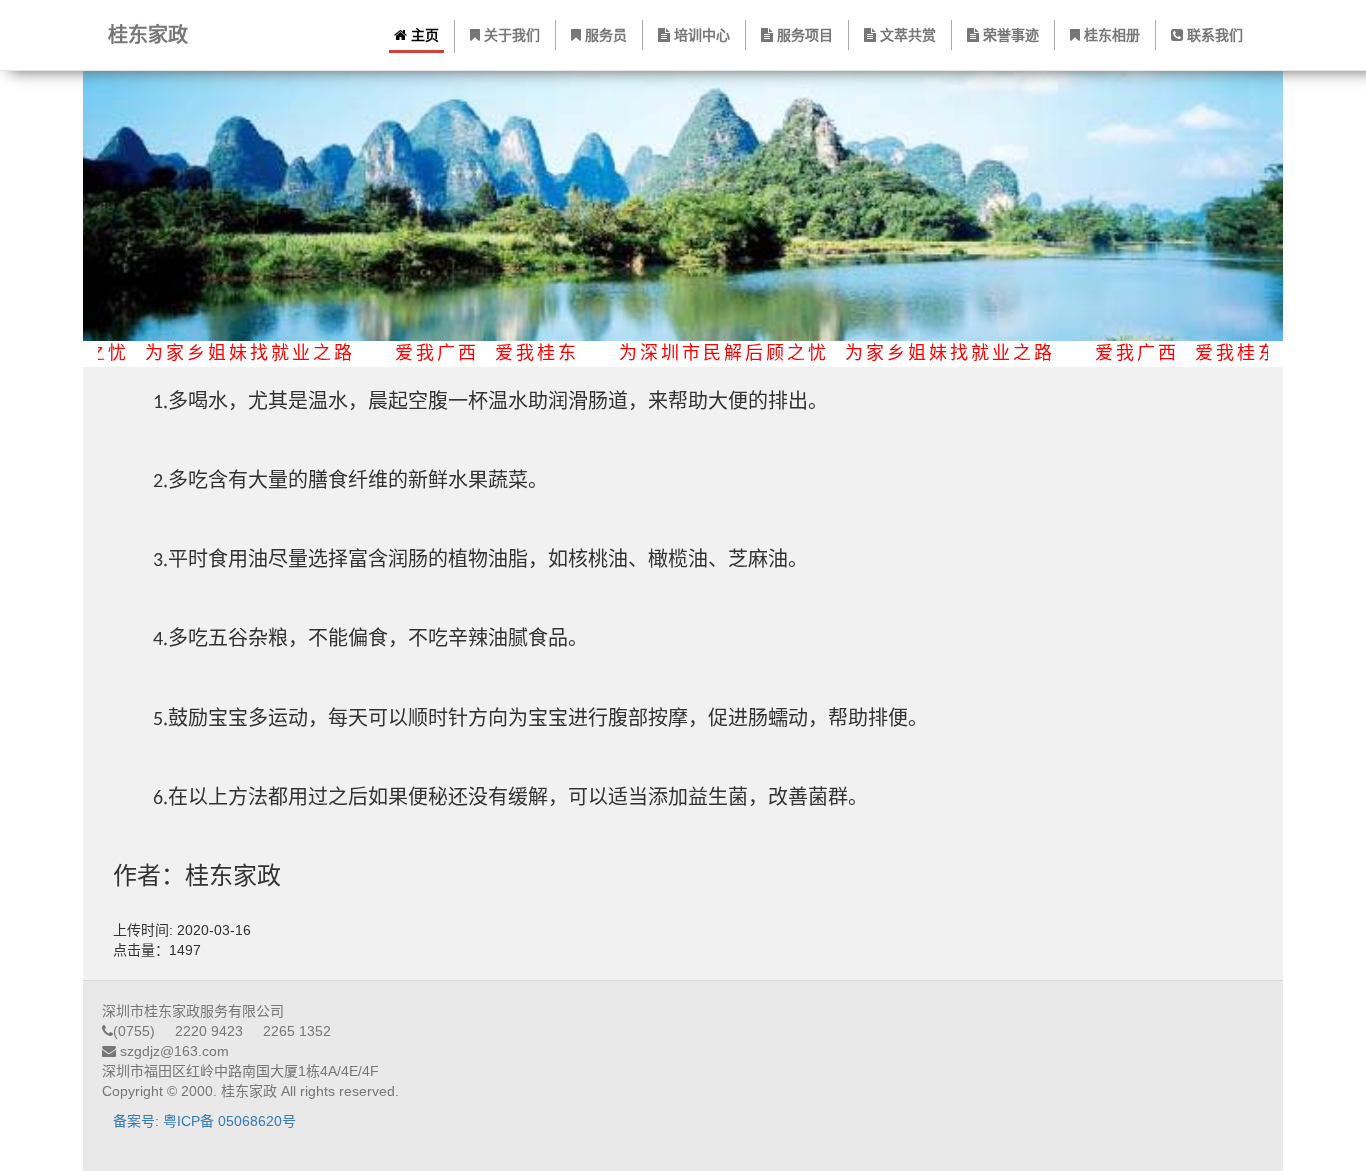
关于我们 (510, 35)
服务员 (604, 35)
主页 (423, 35)
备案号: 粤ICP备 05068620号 (204, 1121)
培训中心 (700, 35)
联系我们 (1213, 35)
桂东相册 (1110, 35)
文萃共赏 (906, 35)
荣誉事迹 (1009, 35)
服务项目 (803, 35)
